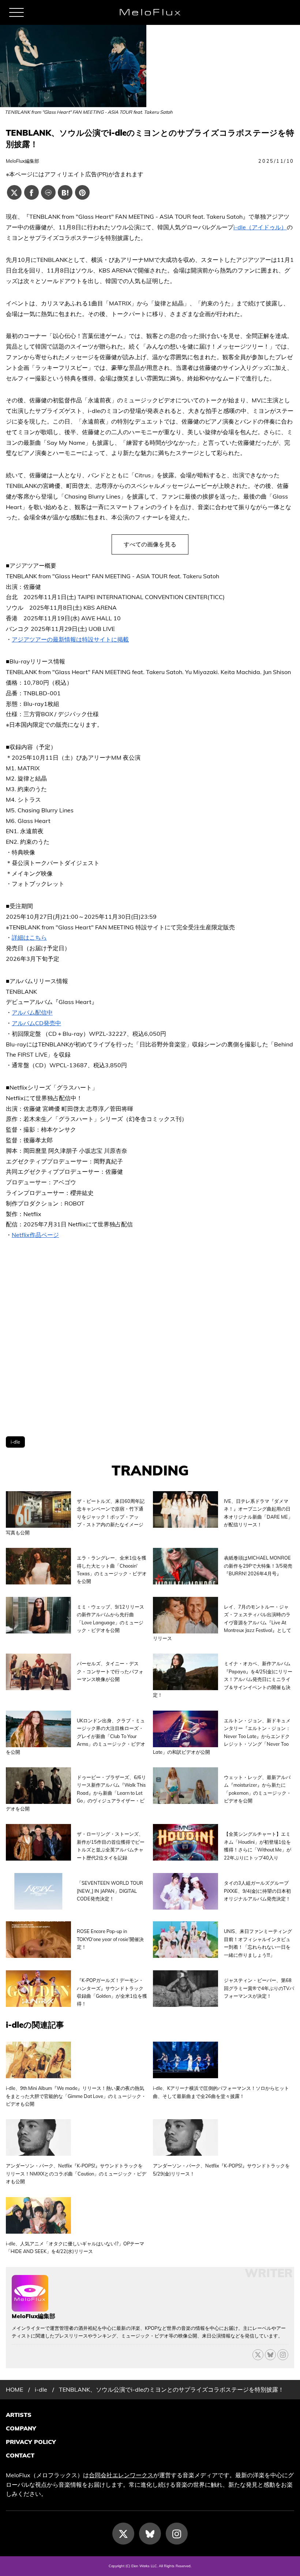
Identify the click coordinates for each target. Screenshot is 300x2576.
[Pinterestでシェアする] (82, 192)
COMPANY (21, 2428)
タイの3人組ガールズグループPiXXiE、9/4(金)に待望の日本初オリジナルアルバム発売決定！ (257, 1891)
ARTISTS (19, 2415)
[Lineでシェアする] (48, 192)
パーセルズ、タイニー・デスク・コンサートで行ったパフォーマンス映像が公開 (110, 1671)
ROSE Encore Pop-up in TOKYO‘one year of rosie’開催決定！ (110, 1939)
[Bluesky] (270, 2355)
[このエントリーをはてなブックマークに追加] (65, 192)
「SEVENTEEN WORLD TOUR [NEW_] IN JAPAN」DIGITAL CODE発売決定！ (110, 1891)
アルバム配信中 (32, 1012)
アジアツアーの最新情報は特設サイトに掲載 (70, 639)
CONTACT (20, 2455)
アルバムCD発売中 (36, 1023)
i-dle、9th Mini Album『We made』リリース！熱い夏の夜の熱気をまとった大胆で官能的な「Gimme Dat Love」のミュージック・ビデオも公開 (76, 2096)
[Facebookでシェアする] (31, 192)
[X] (258, 2355)
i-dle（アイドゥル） (260, 227)
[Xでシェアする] (14, 192)
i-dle (15, 1442)
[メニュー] (16, 12)
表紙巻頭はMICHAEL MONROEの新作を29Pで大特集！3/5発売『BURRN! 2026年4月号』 (258, 1566)
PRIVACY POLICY (31, 2442)
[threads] (283, 2355)
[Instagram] (177, 2534)
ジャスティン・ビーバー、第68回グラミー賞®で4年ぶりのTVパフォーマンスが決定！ (259, 1988)
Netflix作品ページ (35, 1235)
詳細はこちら (29, 937)
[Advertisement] (150, 1338)
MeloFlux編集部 (22, 161)
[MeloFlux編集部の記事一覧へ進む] (30, 2308)
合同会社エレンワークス (121, 2475)
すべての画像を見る (150, 544)
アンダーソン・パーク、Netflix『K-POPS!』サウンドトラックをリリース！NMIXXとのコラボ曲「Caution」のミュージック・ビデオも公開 (76, 2173)
